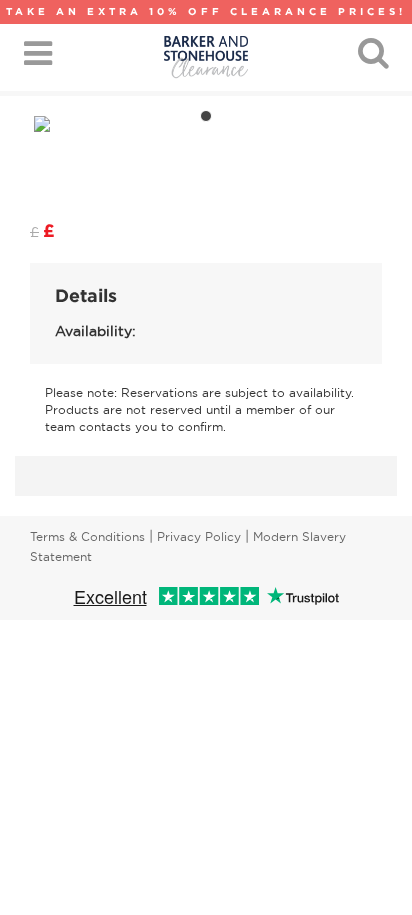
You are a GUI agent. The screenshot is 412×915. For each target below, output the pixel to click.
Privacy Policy (199, 536)
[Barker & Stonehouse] (206, 57)
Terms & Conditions (87, 536)
